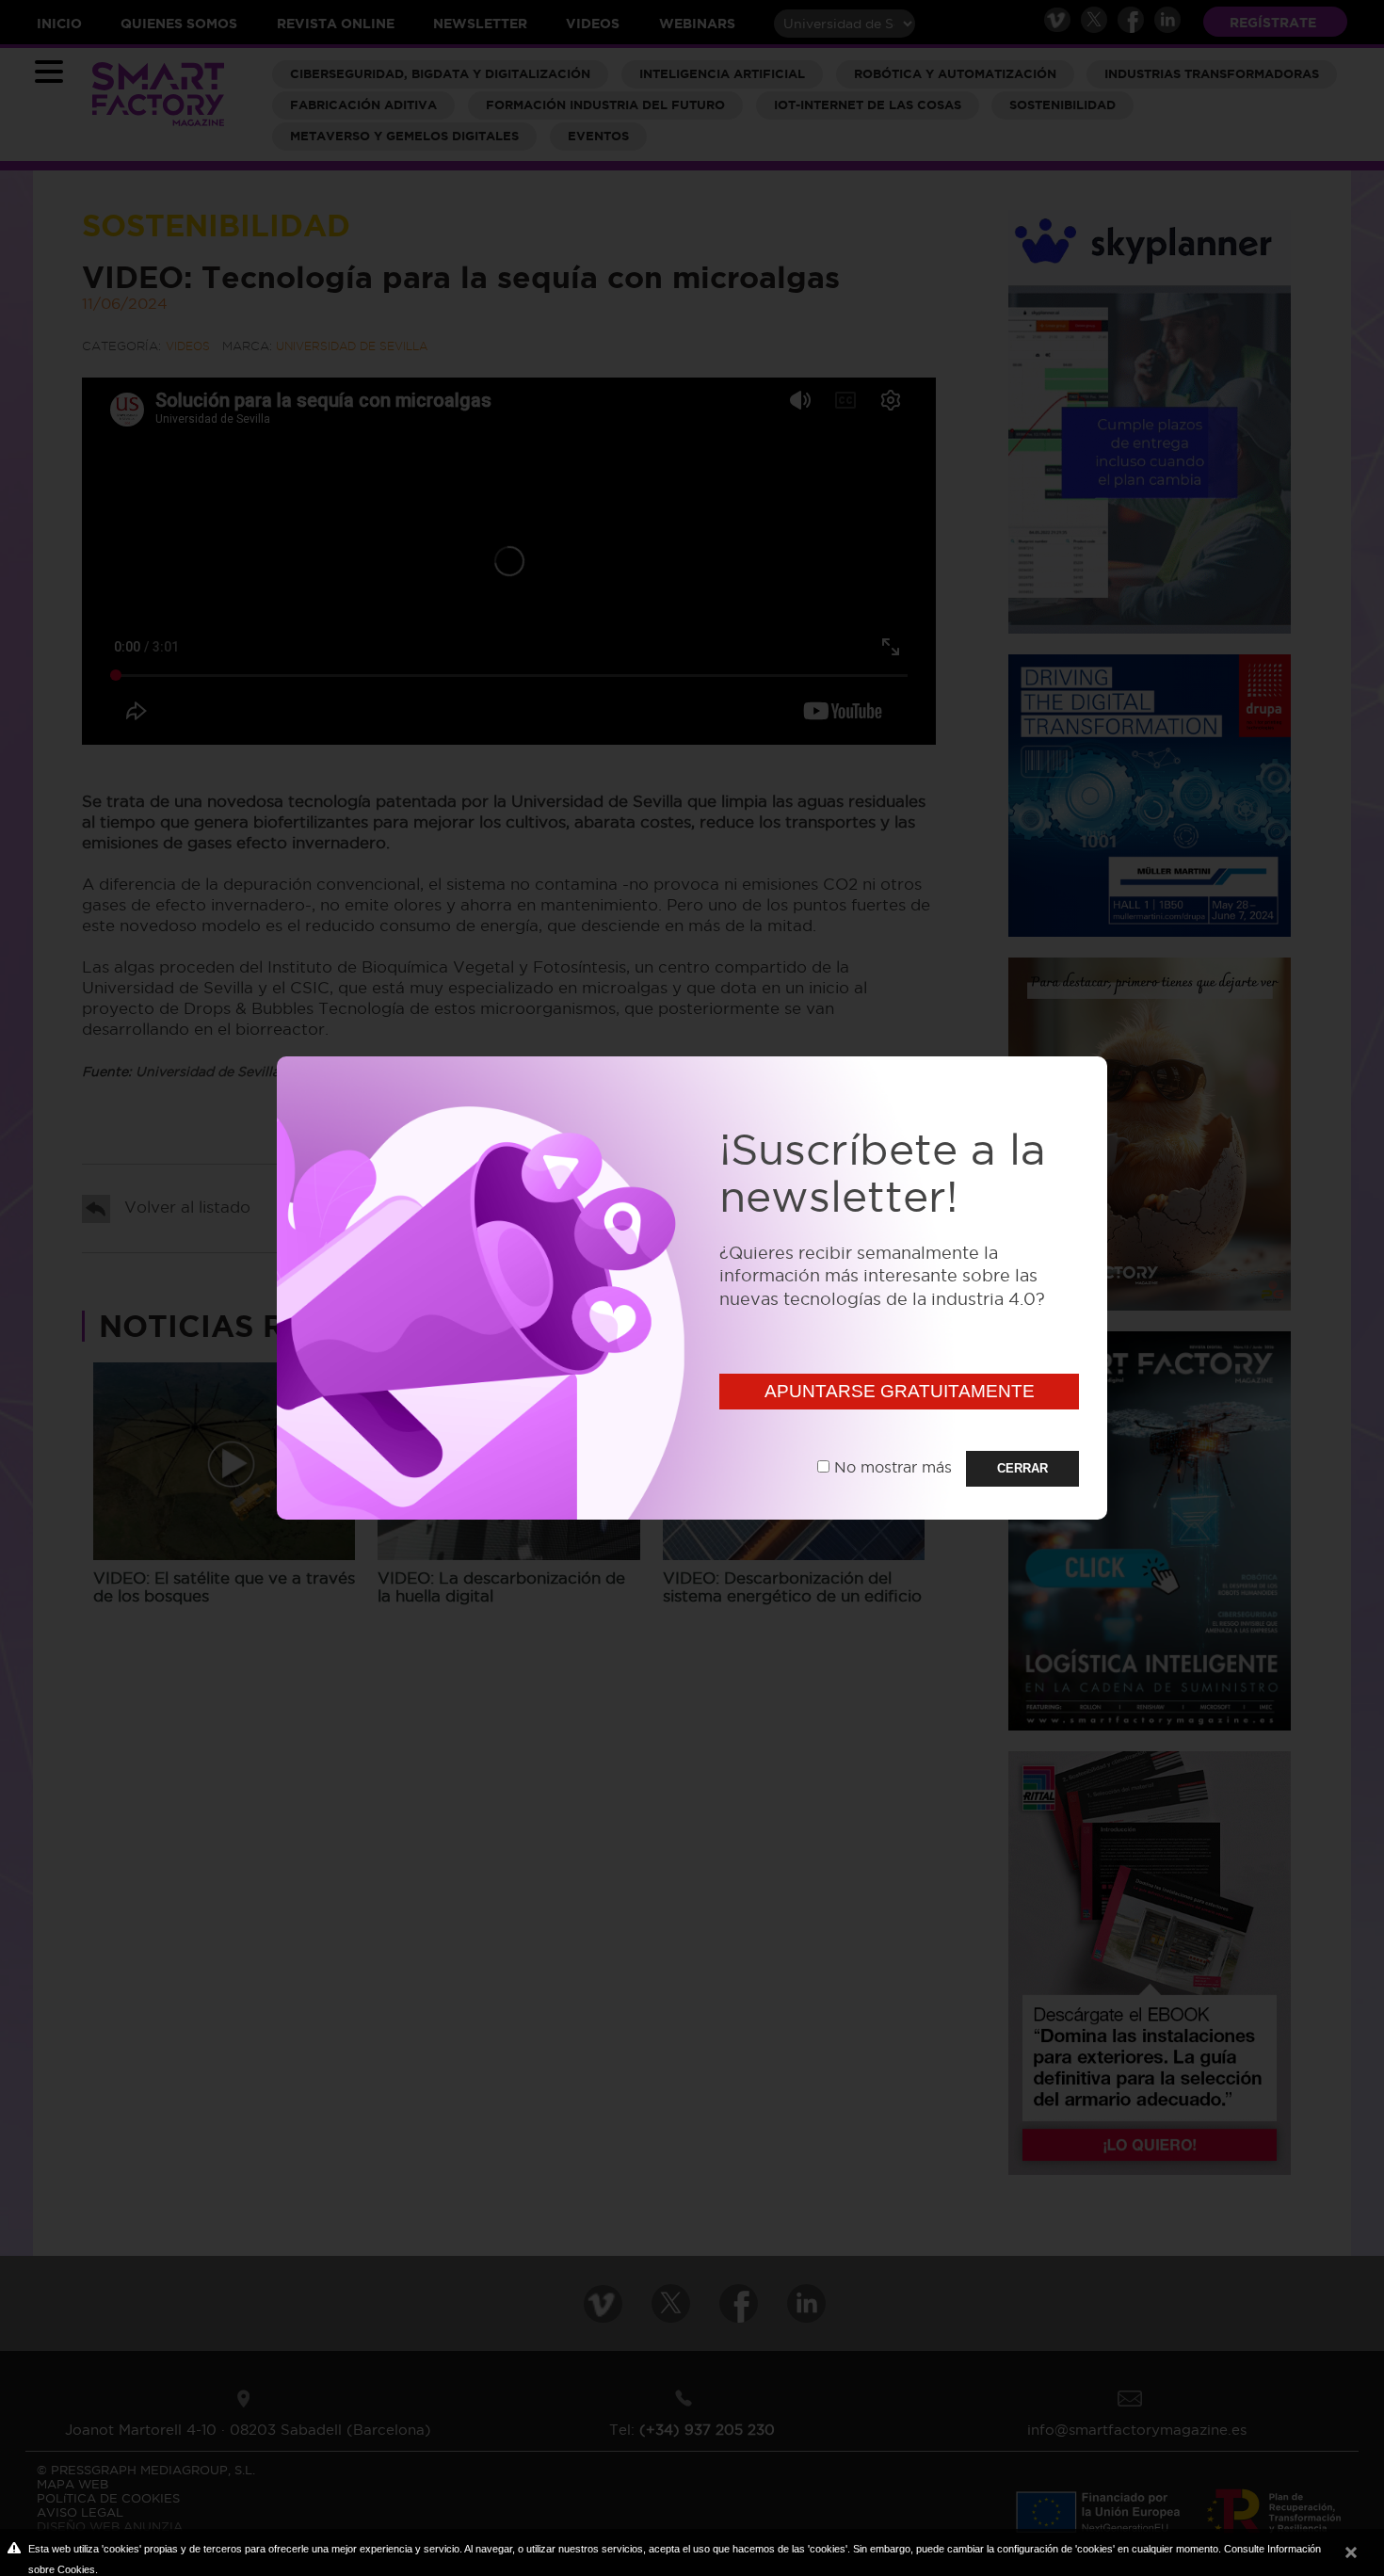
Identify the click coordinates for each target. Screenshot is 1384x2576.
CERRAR (1022, 1468)
